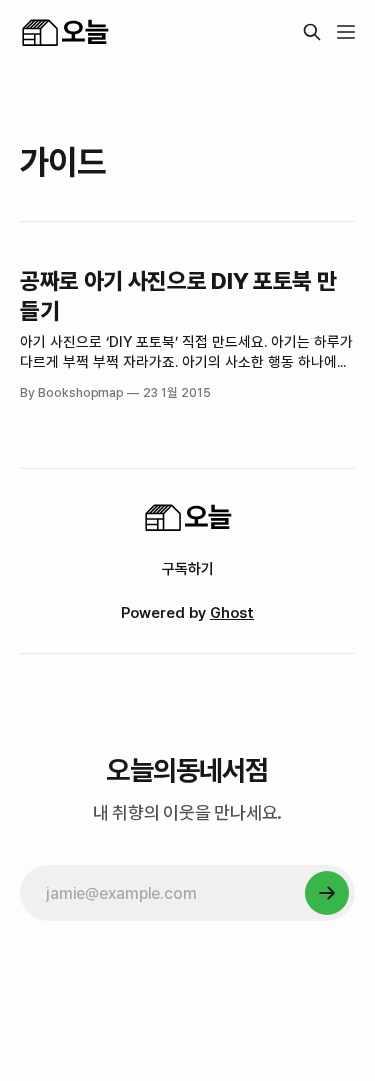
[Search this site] (312, 32)
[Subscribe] (327, 893)
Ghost (232, 613)
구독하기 (188, 569)
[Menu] (346, 32)
